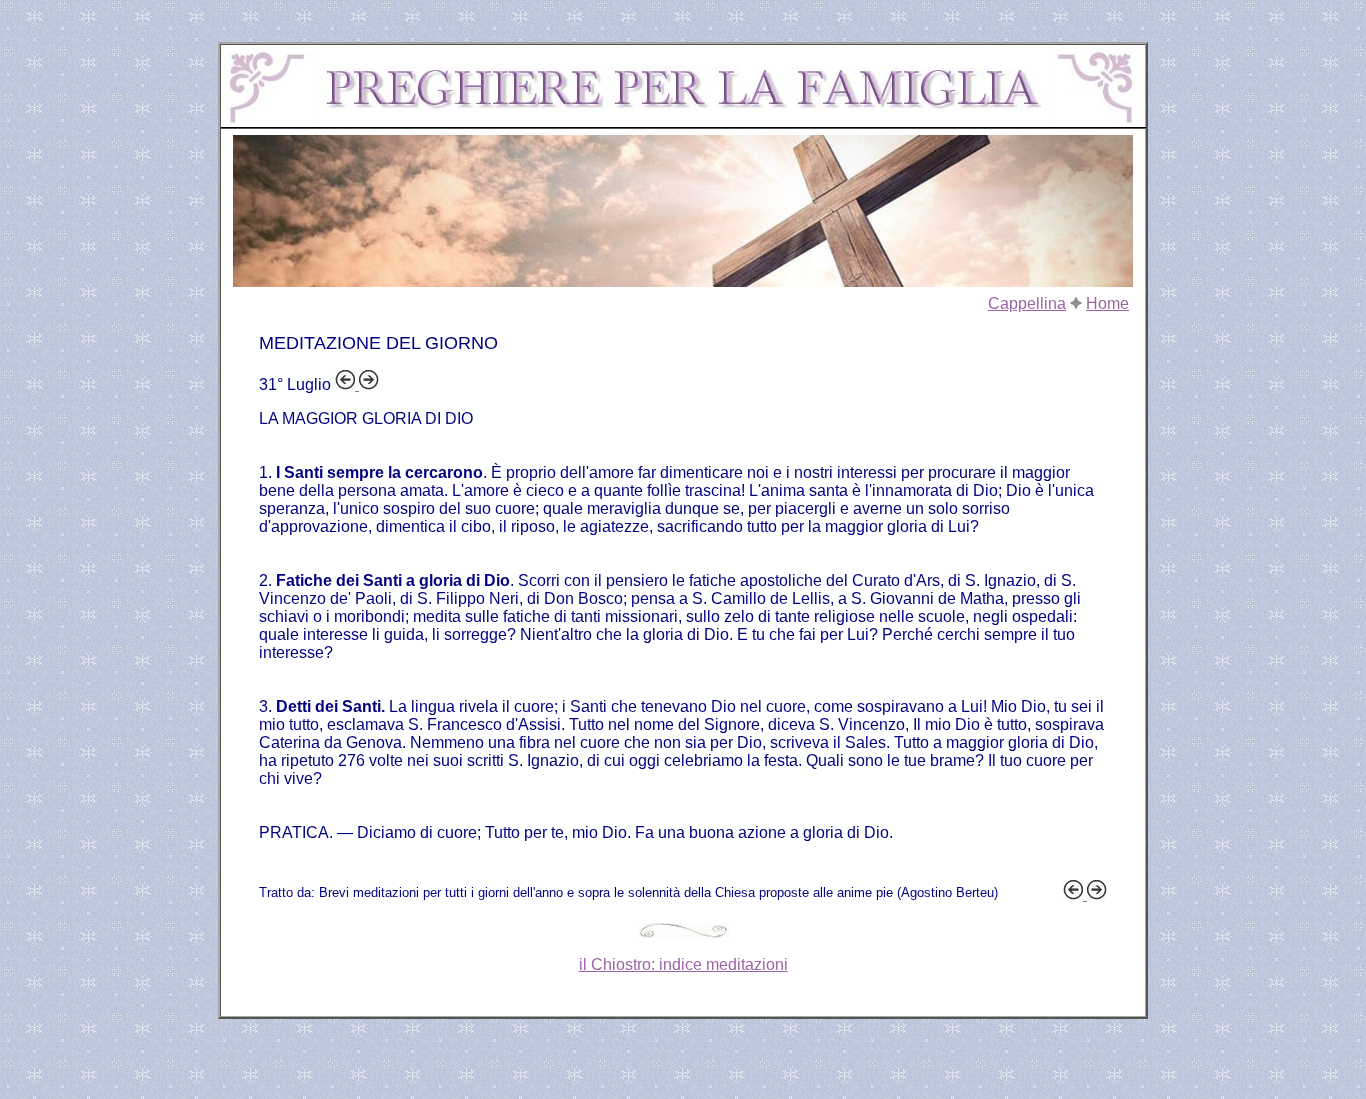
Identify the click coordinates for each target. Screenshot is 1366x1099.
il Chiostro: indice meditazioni (683, 964)
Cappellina (1027, 303)
